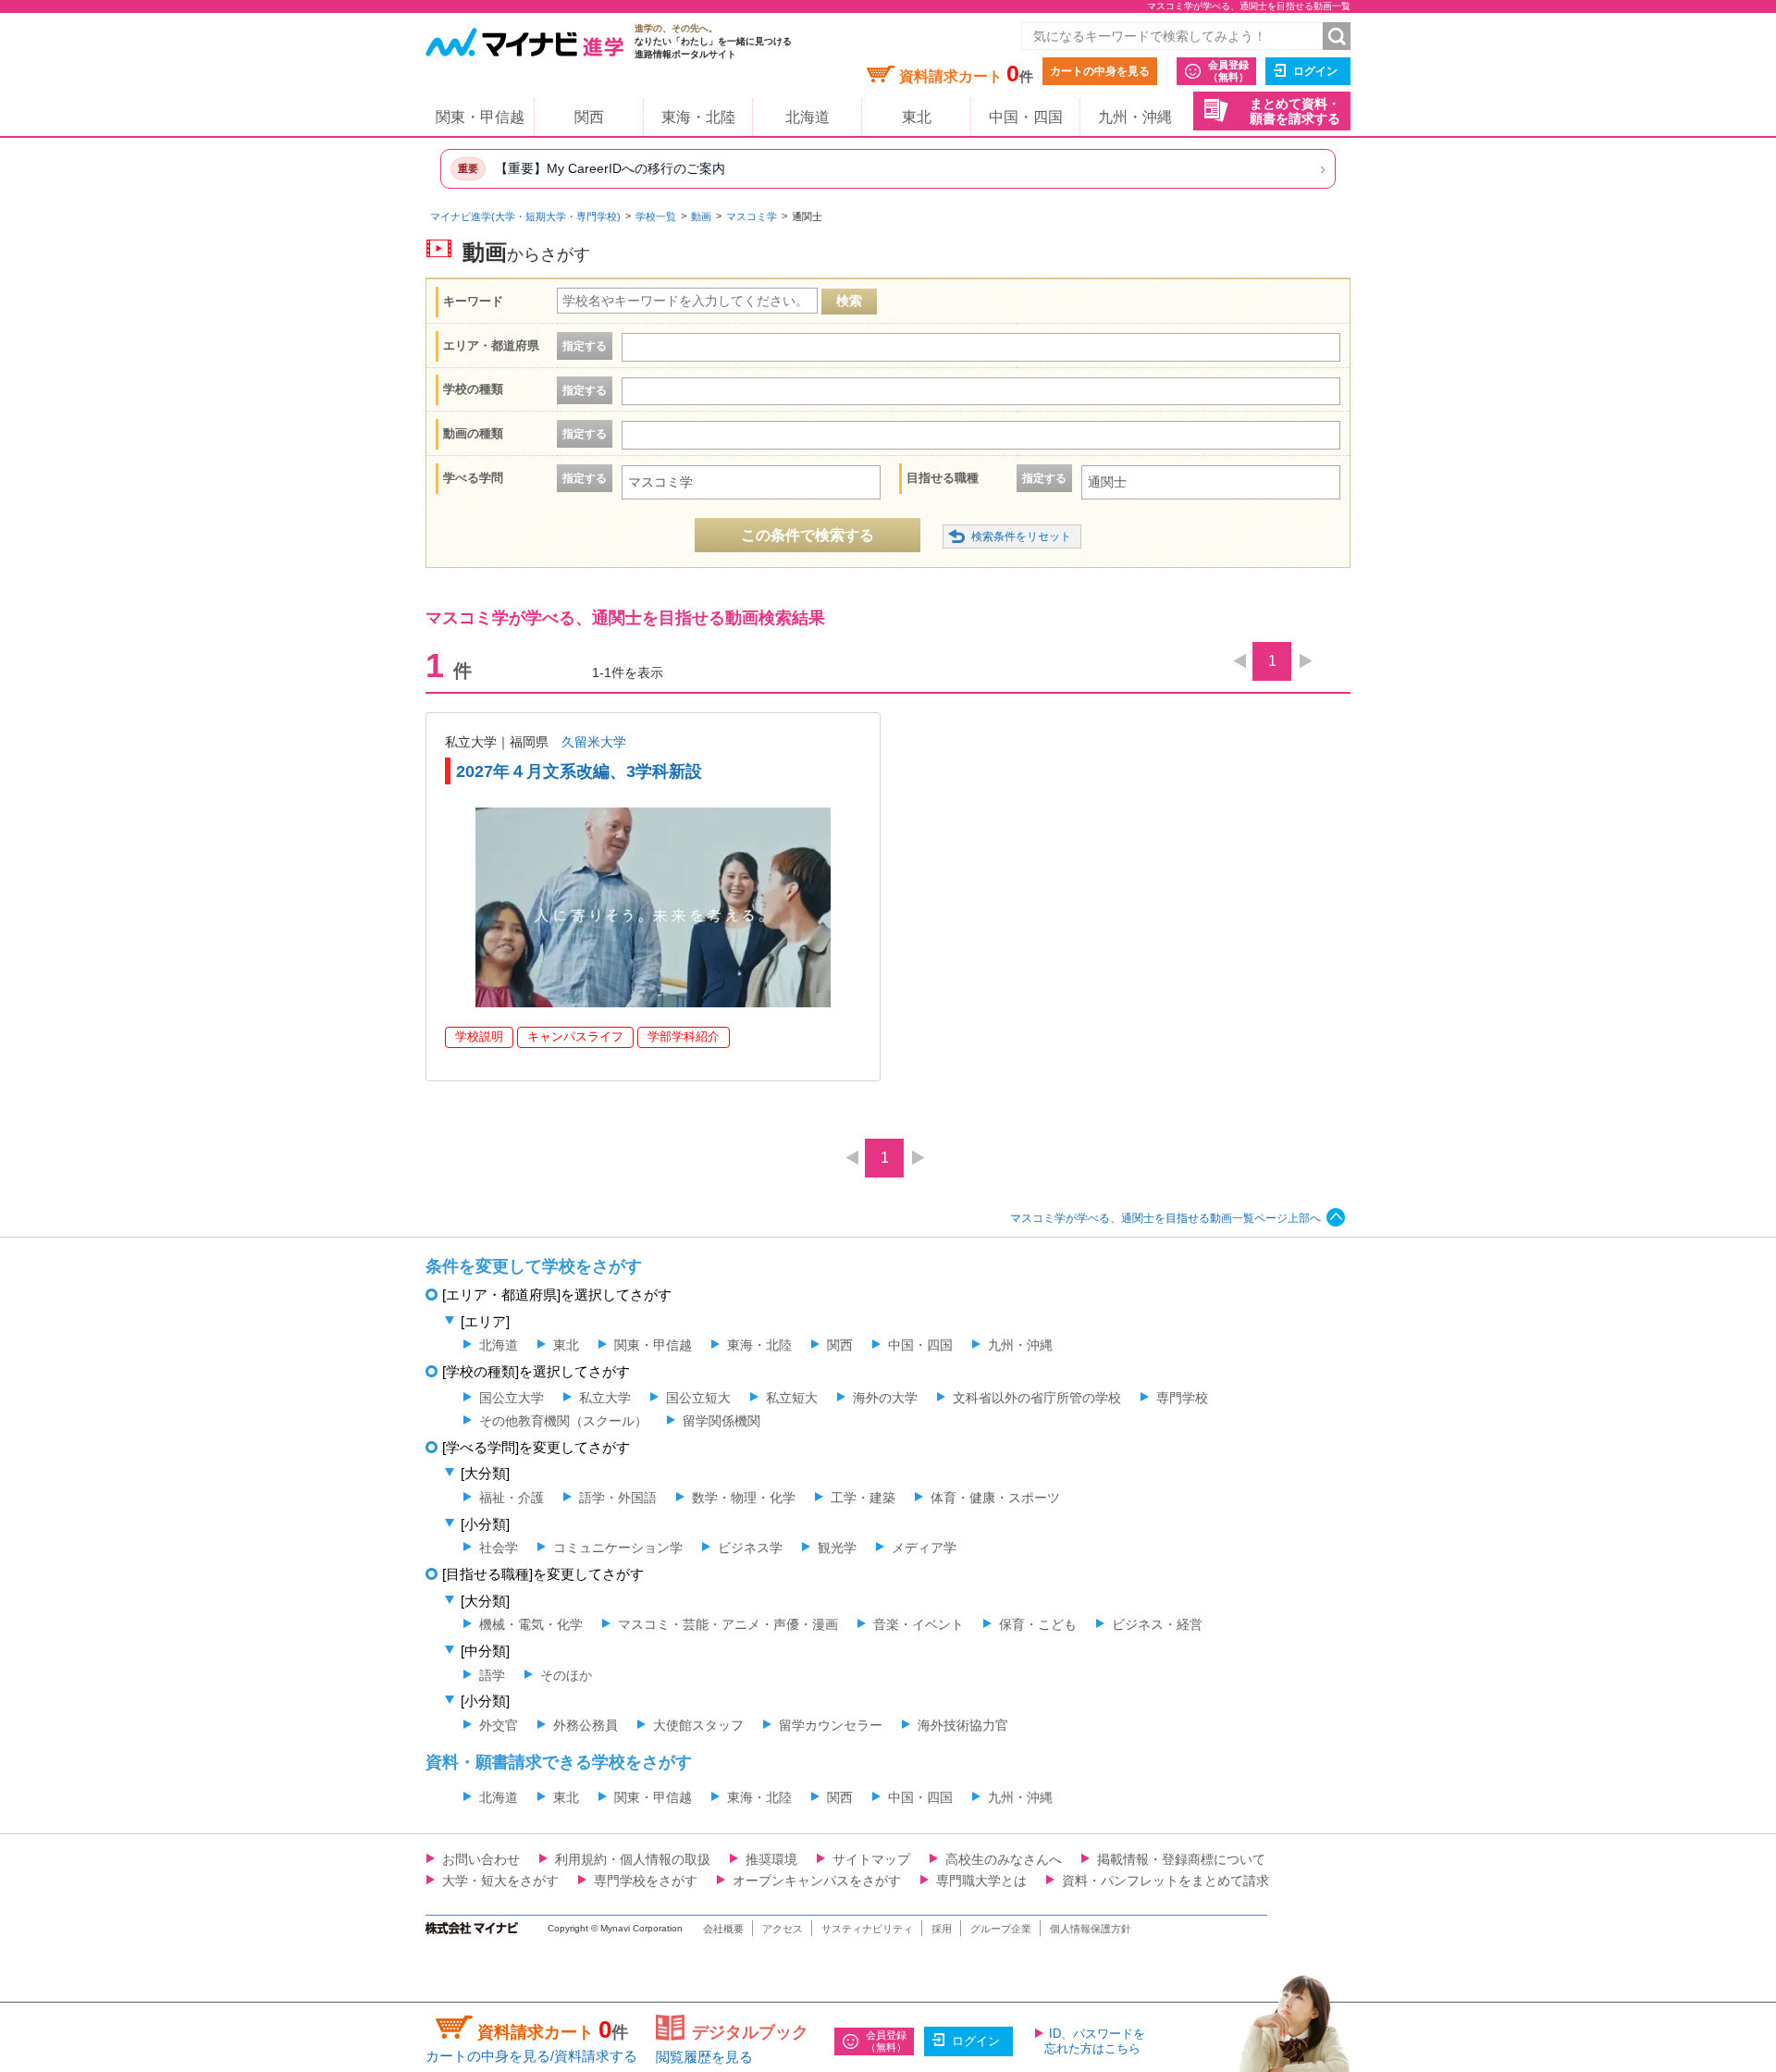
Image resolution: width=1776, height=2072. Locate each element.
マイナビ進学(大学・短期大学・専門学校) (525, 216)
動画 (701, 216)
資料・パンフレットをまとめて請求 (1165, 1881)
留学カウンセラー (831, 1725)
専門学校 (1182, 1398)
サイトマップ (871, 1859)
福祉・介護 (512, 1498)
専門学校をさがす (646, 1881)
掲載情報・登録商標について (1181, 1859)
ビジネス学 (750, 1548)
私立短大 (792, 1398)
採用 (942, 1929)
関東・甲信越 (480, 117)
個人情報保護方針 (1091, 1929)
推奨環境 (771, 1859)
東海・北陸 (698, 117)
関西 (589, 117)
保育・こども (1038, 1624)
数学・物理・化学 (744, 1498)
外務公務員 (586, 1725)
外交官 (499, 1725)
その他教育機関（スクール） (563, 1421)
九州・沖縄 (1135, 117)
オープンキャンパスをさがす (817, 1881)
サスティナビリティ (867, 1929)
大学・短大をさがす (500, 1881)
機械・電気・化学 (531, 1624)
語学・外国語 (618, 1498)
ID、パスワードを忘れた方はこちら (1095, 2041)
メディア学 (924, 1548)
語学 (492, 1675)
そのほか (566, 1675)
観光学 (837, 1548)
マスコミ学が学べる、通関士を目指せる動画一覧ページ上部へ (1165, 1218)
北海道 (808, 117)
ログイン (1315, 71)
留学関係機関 (721, 1421)
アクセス (783, 1929)
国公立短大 (698, 1398)
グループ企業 (1001, 1929)
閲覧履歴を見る (704, 2057)
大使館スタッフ (698, 1725)
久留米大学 (594, 742)
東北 (917, 117)
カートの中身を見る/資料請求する (531, 2056)
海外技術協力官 (963, 1725)
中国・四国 (1026, 117)
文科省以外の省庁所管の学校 (1037, 1398)
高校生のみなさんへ (1004, 1859)
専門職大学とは (981, 1881)
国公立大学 (512, 1398)
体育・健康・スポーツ (995, 1498)
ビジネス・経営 (1157, 1624)
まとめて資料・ (1295, 111)
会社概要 (723, 1929)
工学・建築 (863, 1498)
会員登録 (1228, 71)
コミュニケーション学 (618, 1548)
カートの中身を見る (1100, 71)
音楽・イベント (919, 1624)
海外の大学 (885, 1398)
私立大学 (605, 1398)
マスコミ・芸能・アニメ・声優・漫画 (728, 1624)
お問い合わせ (481, 1859)
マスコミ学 (752, 216)
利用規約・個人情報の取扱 (633, 1859)
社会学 (499, 1548)
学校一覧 (656, 216)
